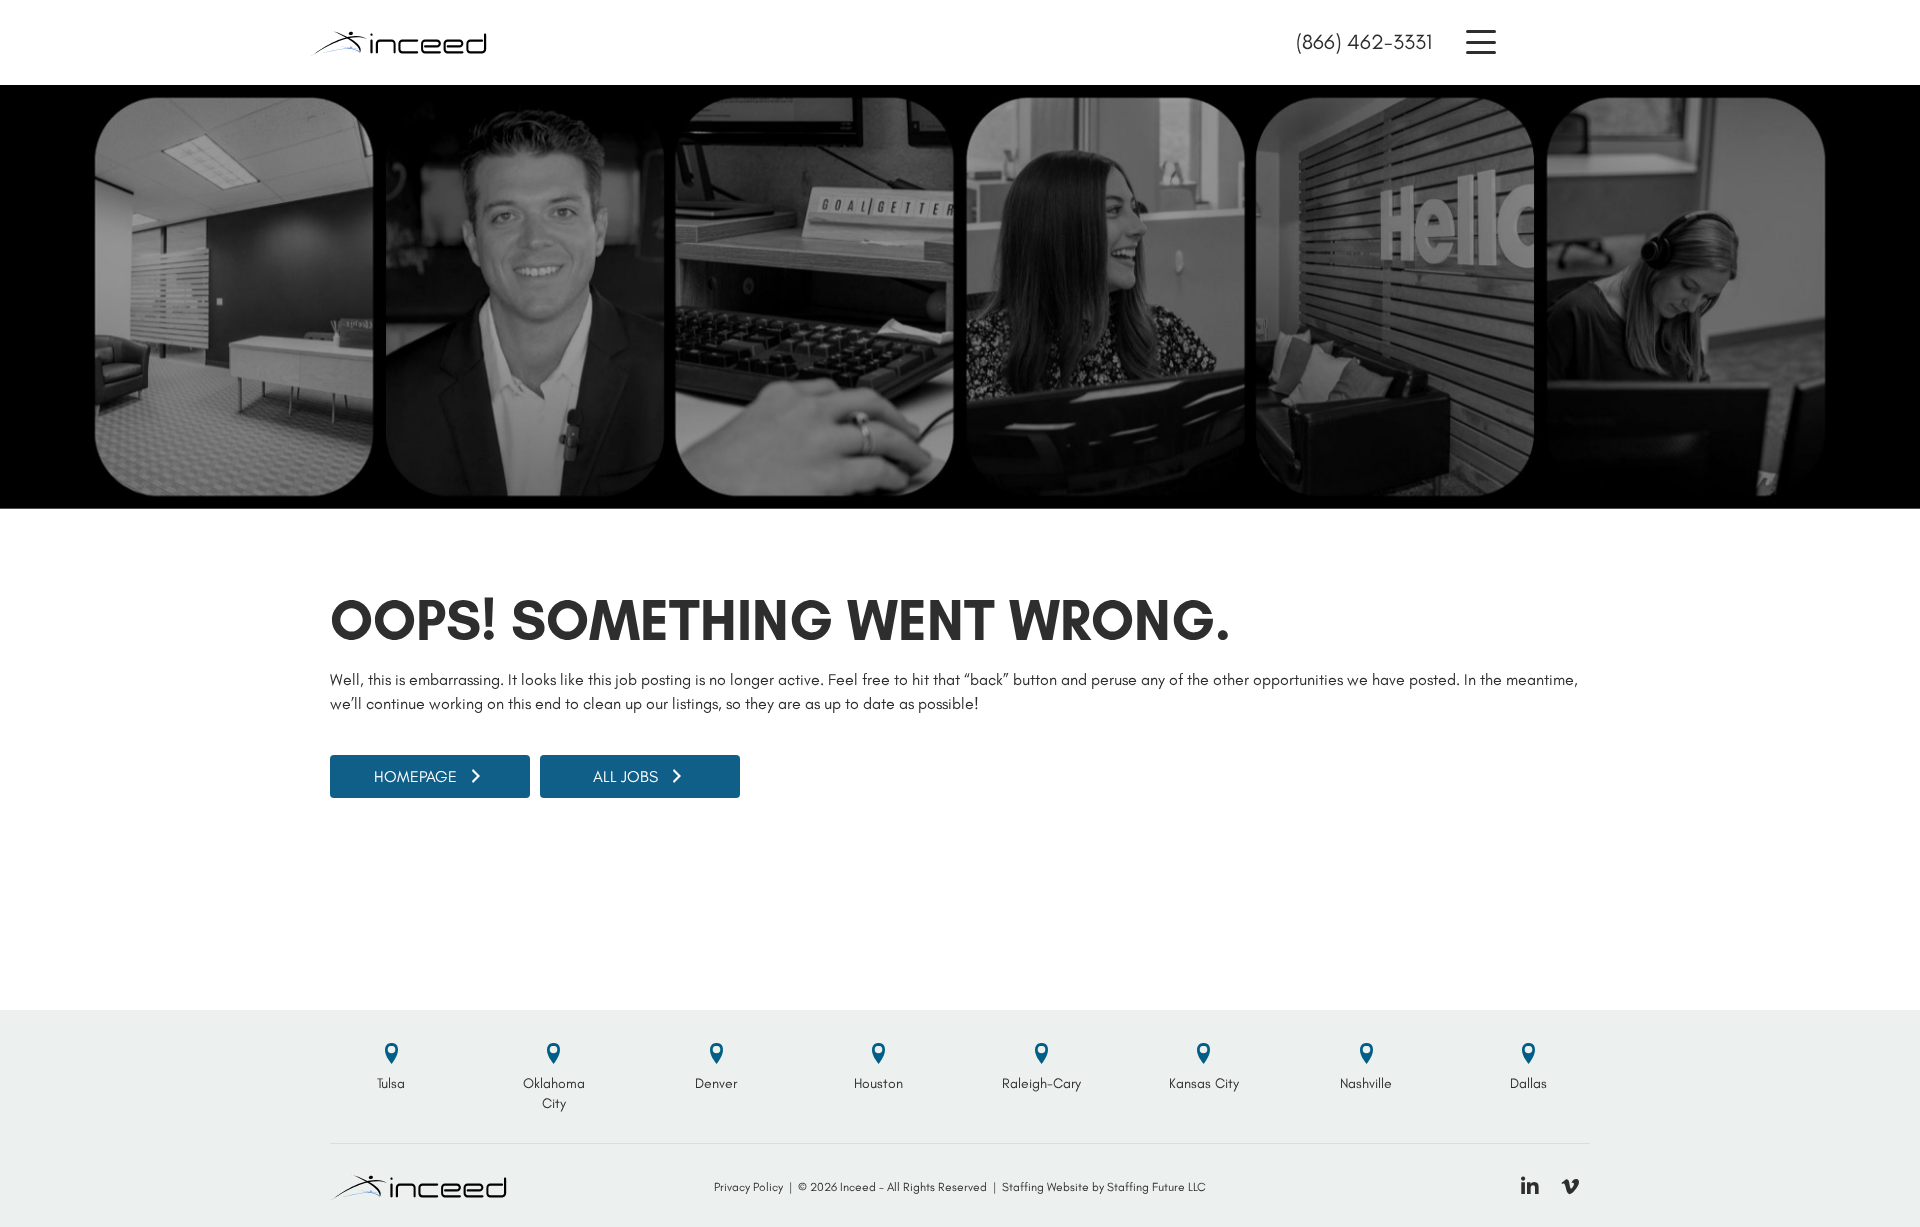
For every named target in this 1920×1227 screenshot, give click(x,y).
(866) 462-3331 (1364, 41)
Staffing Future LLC (1156, 1187)
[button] (1481, 42)
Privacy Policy (748, 1187)
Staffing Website (1045, 1187)
